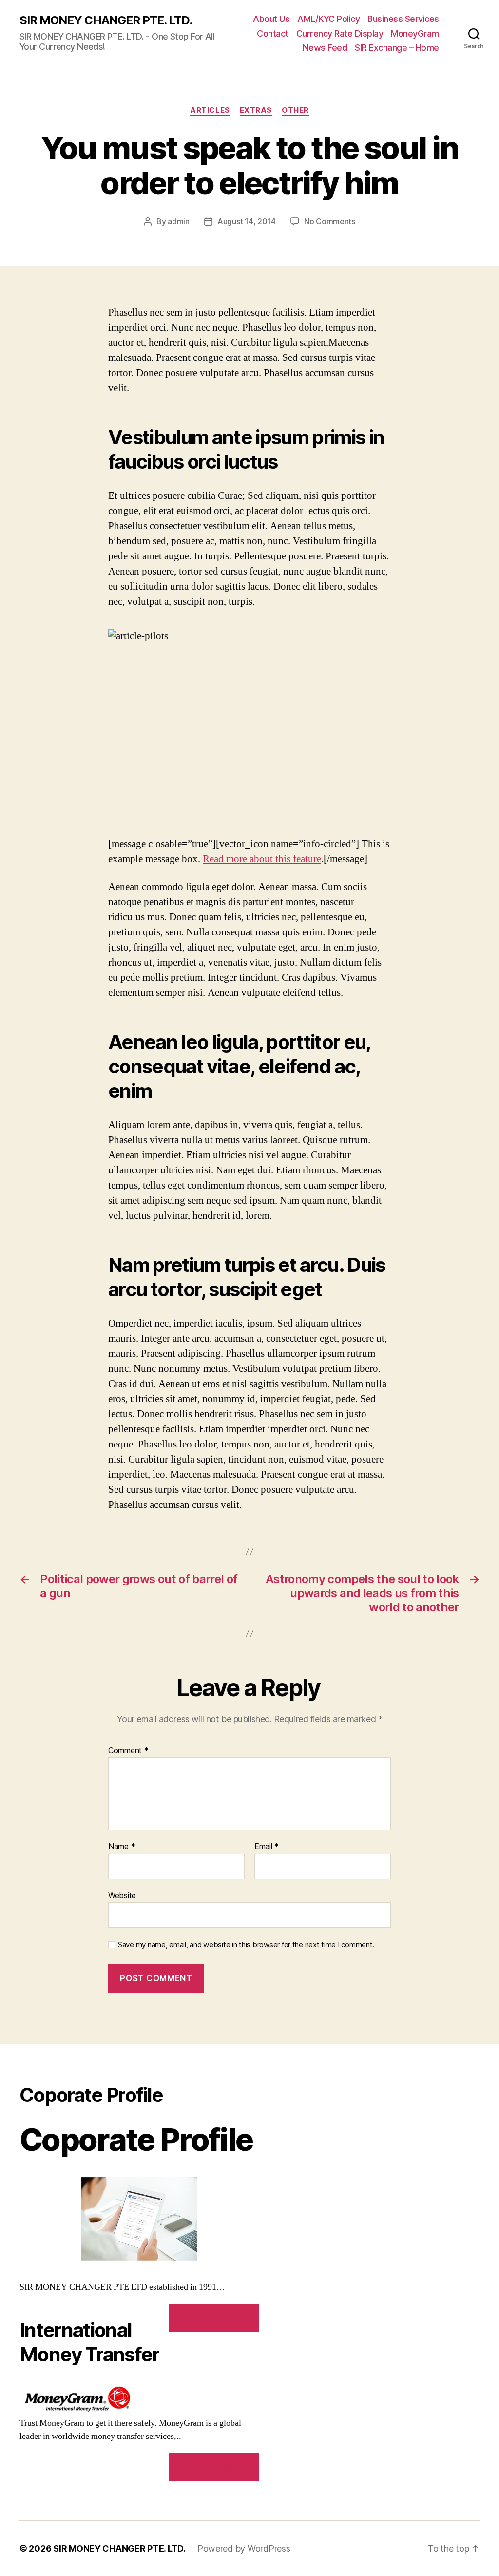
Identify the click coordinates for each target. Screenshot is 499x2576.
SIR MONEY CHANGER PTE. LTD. (106, 20)
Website (122, 1895)
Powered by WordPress (244, 2548)
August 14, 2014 (247, 221)
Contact (273, 33)
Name (122, 1847)
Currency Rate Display (340, 33)
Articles (210, 110)
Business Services (403, 19)
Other (295, 110)
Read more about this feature (262, 859)
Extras (256, 110)
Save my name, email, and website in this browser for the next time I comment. (246, 1945)
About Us (271, 19)
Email (267, 1847)
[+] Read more (214, 2318)
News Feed (325, 48)
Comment (128, 1751)
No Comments (330, 221)
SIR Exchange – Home (397, 48)
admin (179, 221)
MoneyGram (415, 33)
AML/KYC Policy (328, 19)
